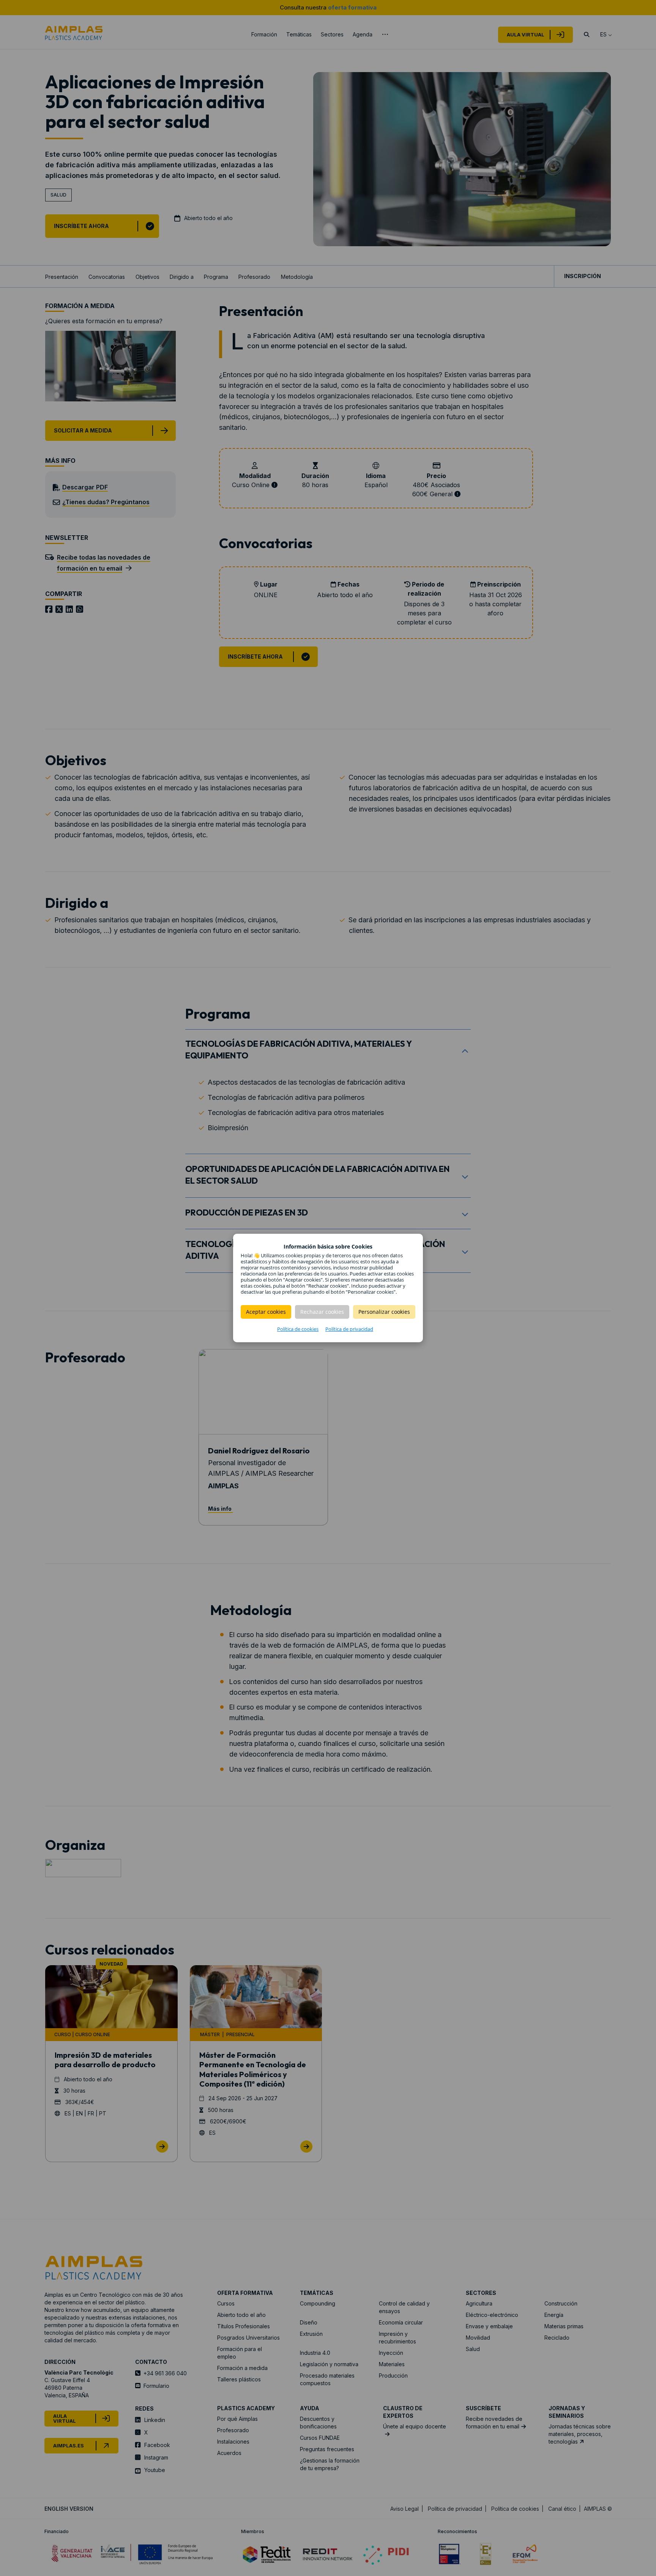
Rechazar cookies (322, 1312)
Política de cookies (298, 1329)
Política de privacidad (349, 1329)
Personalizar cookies (384, 1312)
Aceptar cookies (266, 1312)
